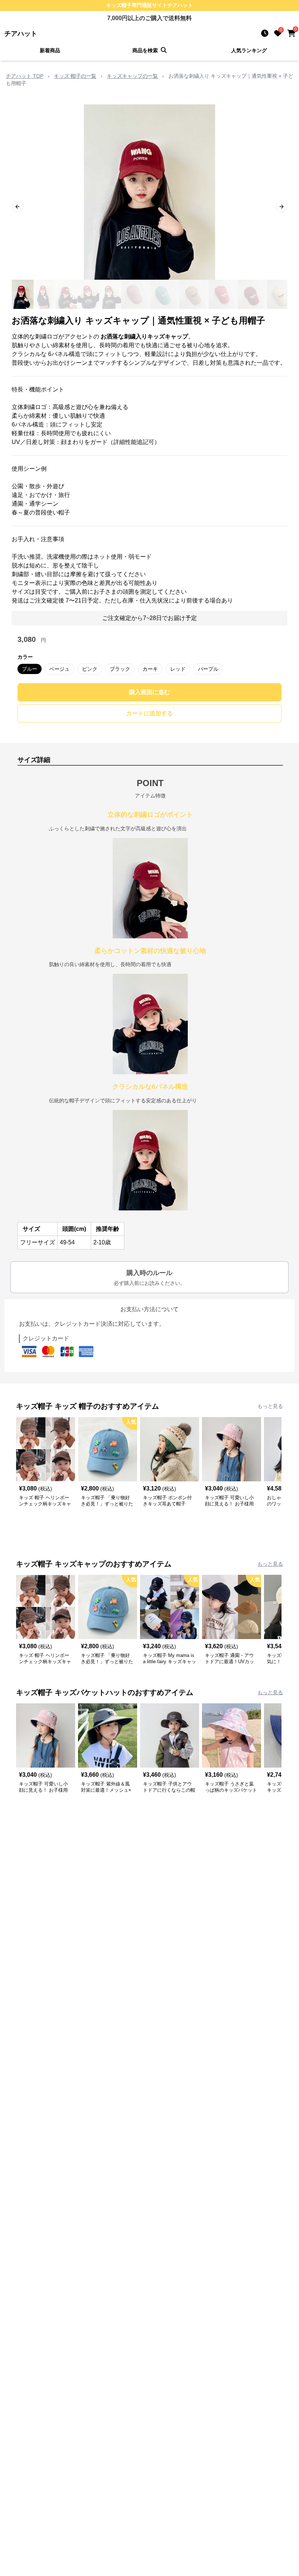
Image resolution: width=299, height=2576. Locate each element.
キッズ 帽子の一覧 (75, 76)
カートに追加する (149, 713)
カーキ (150, 669)
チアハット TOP (25, 76)
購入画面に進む (149, 692)
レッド (178, 669)
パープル (208, 669)
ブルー (30, 669)
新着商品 (50, 50)
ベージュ (59, 669)
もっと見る (270, 1406)
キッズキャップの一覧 (132, 76)
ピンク (90, 669)
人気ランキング (249, 50)
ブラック (120, 669)
